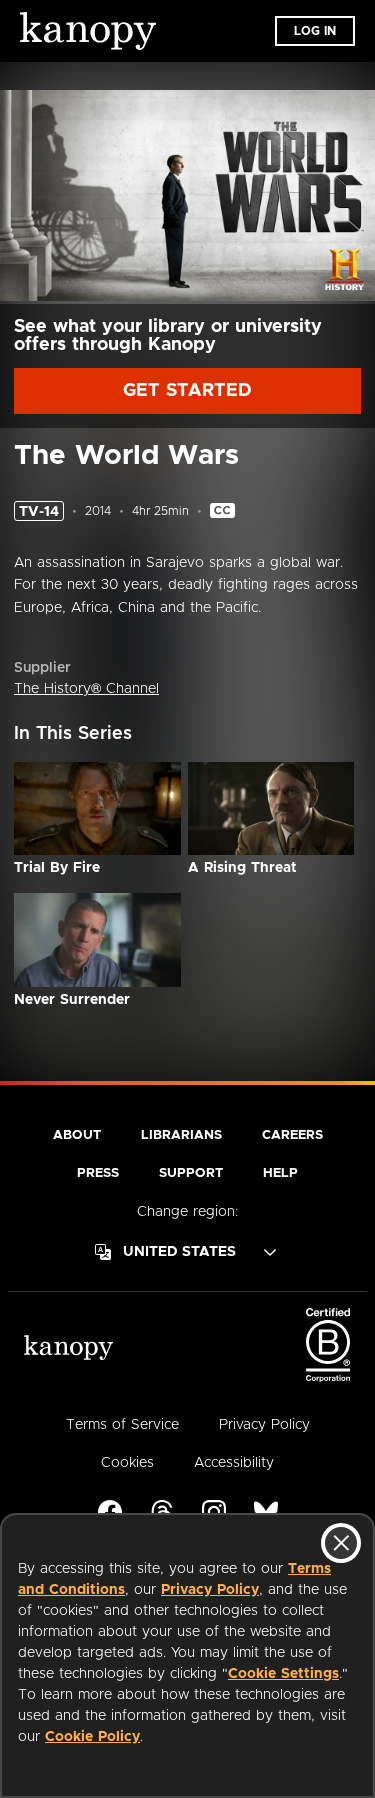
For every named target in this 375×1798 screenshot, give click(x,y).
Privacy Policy (210, 1590)
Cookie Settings (283, 1674)
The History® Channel (86, 689)
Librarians (181, 1135)
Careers (292, 1135)
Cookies (127, 1463)
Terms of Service (122, 1425)
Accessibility (234, 1463)
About (77, 1135)
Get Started (187, 391)
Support (191, 1173)
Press (98, 1173)
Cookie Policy (92, 1737)
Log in (315, 31)
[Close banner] (341, 1543)
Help (280, 1173)
